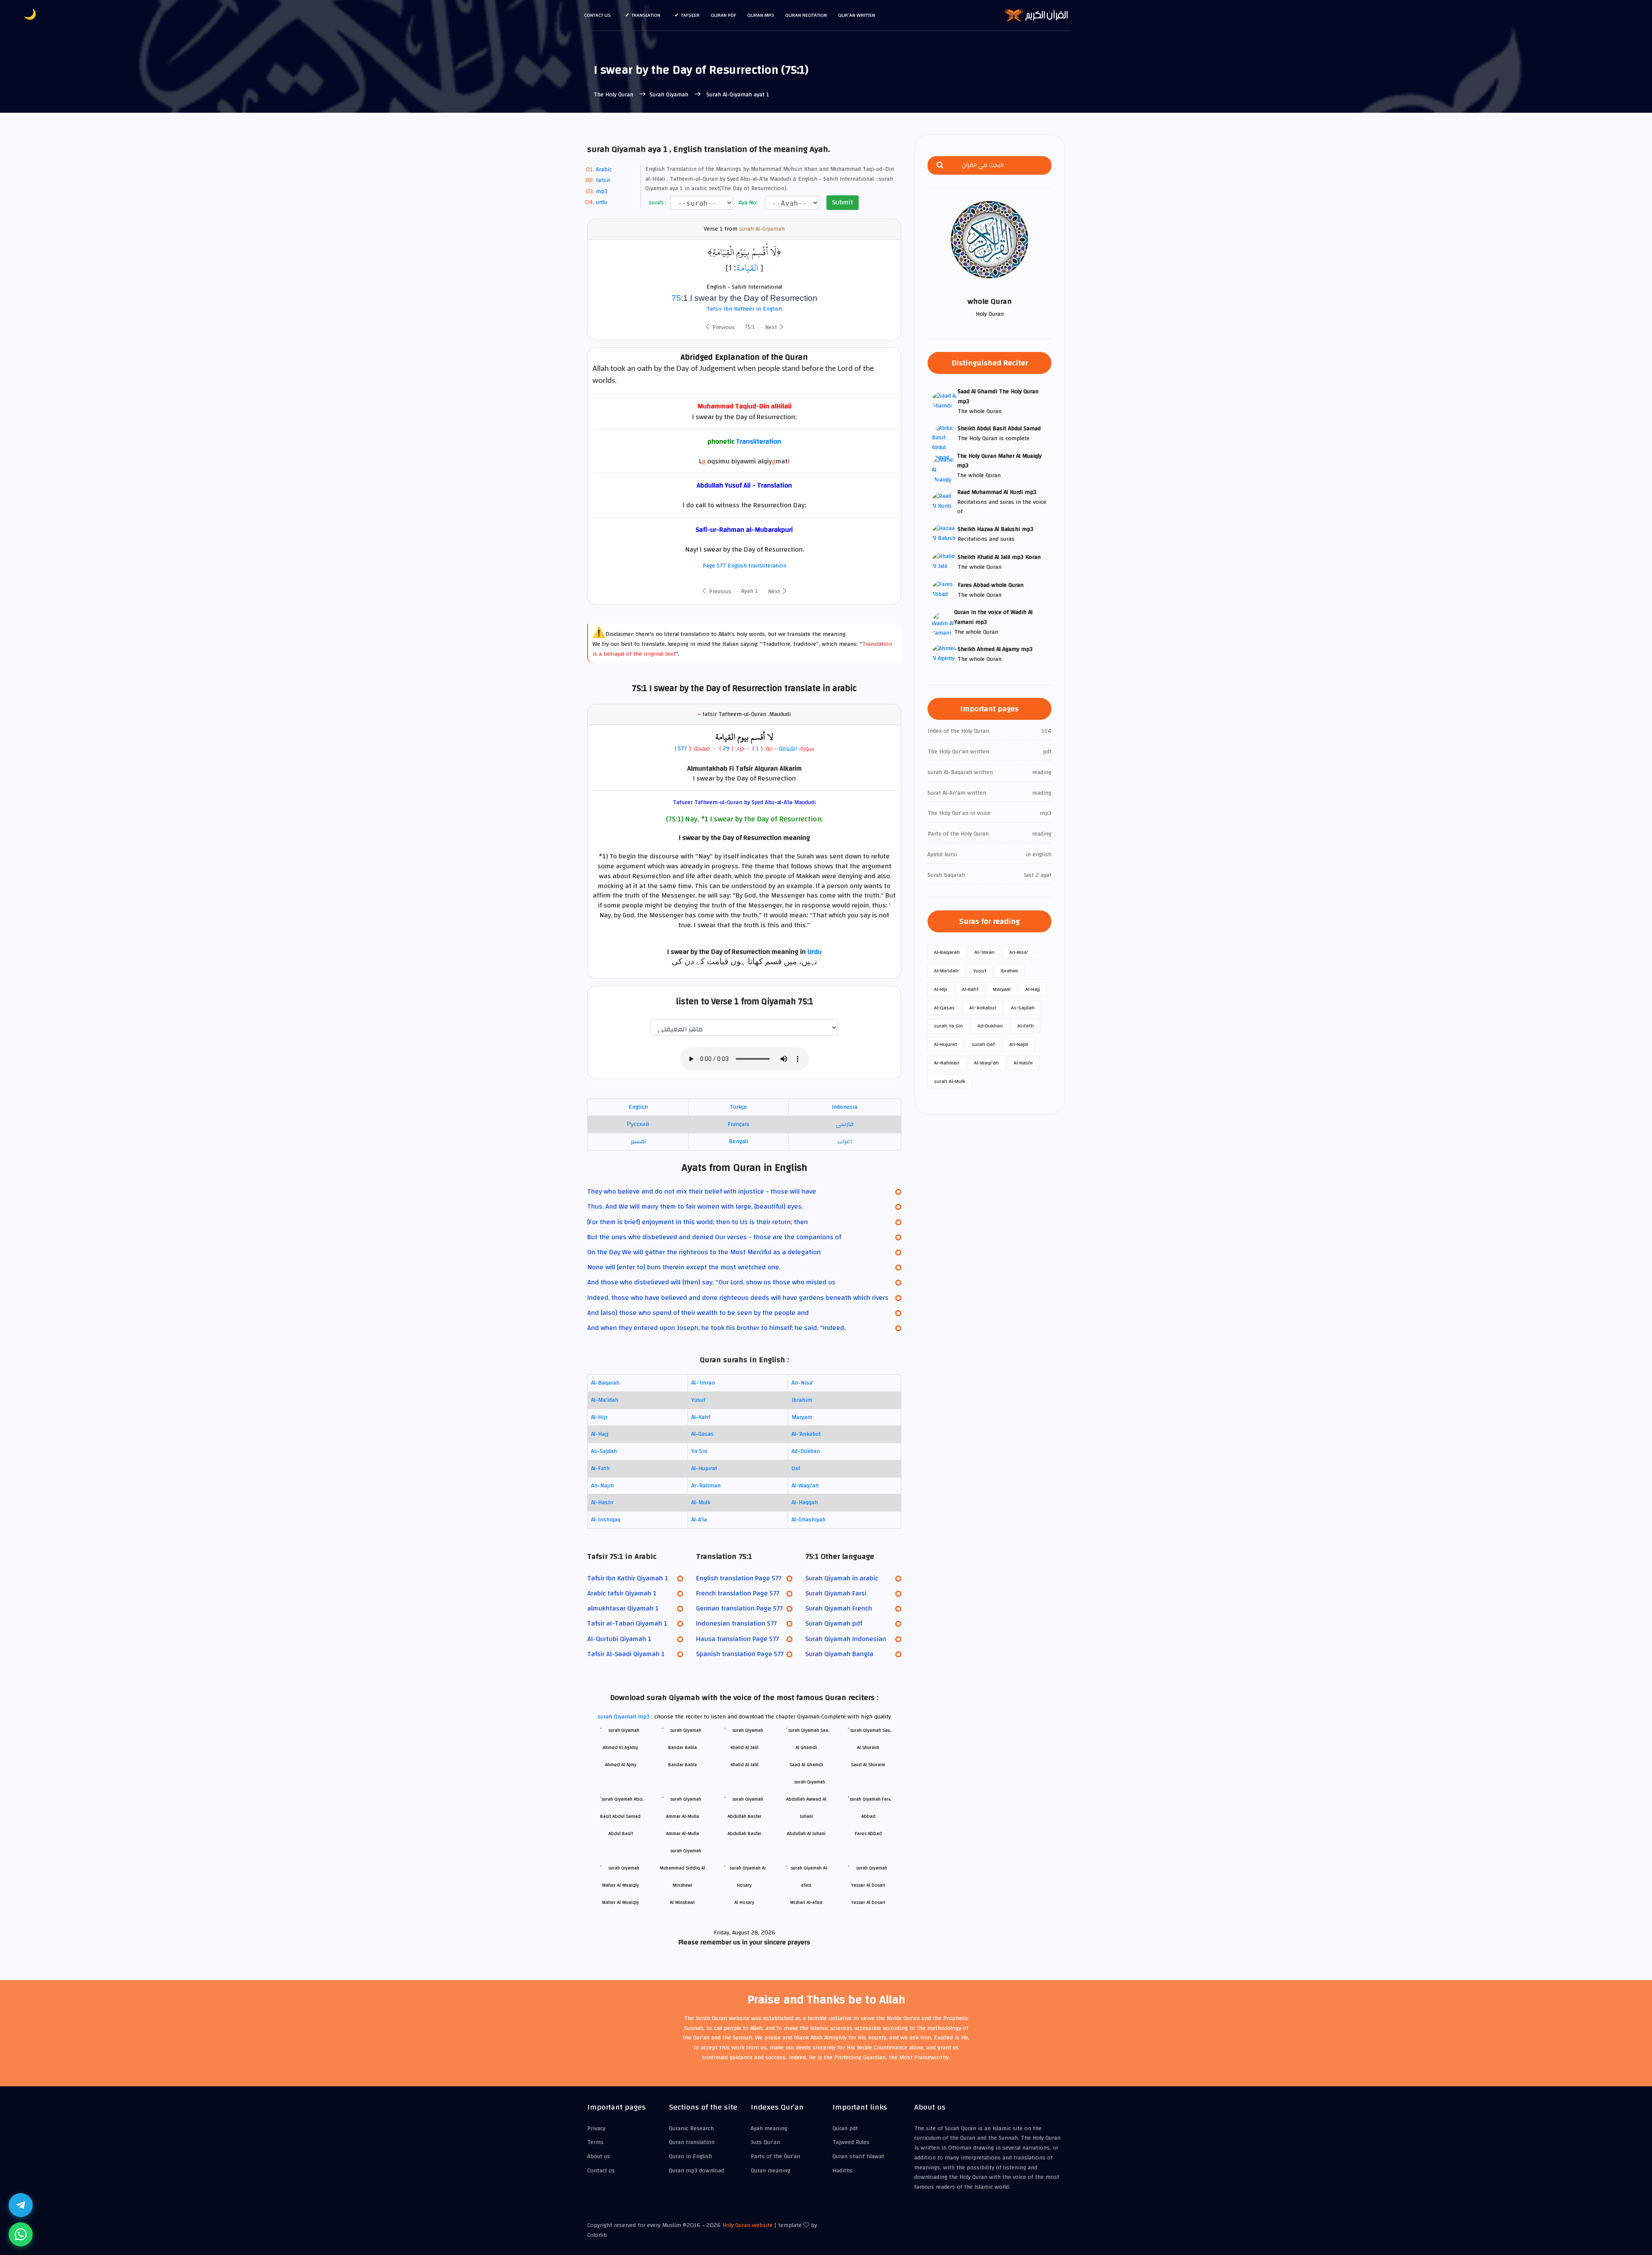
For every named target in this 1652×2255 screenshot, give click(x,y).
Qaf (796, 1468)
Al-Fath (600, 1468)
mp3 (602, 191)
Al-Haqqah (805, 1502)
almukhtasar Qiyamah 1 (623, 1608)
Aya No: (747, 203)
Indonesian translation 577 (736, 1623)
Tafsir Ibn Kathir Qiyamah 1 (628, 1578)
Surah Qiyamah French (839, 1608)
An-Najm (603, 1486)
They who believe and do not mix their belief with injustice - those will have (702, 1191)
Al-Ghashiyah (809, 1520)
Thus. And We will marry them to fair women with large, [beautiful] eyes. (695, 1206)
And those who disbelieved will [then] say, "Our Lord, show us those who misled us (711, 1282)
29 (725, 749)
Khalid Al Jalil (744, 1765)
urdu (601, 202)
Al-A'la (699, 1520)
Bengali (738, 1141)
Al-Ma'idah (605, 1400)
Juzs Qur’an (765, 2142)
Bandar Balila (683, 1765)
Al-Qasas (703, 1434)
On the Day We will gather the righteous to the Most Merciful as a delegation (704, 1252)
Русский (638, 1124)
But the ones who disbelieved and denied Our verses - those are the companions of (714, 1237)
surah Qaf (983, 1044)
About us (599, 2156)
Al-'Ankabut (806, 1434)
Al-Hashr (602, 1502)
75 (676, 298)
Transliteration (759, 441)
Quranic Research (691, 2129)
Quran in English (690, 2156)
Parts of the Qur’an (775, 2156)
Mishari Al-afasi (806, 1902)
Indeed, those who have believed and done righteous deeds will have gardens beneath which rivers (738, 1298)
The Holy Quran (614, 95)
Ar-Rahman (706, 1486)
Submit (843, 202)
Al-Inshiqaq (606, 1520)
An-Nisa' (803, 1383)
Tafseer (690, 15)
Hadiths (843, 2171)
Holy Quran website (747, 2225)
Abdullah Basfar (744, 1834)
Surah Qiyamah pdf (834, 1623)
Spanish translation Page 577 (740, 1654)
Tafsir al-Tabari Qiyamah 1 (627, 1623)
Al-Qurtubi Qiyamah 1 (619, 1639)
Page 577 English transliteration (744, 566)
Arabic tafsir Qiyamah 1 (622, 1593)
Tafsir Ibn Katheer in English (744, 309)
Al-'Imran (703, 1383)
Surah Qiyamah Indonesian (846, 1639)
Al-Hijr (599, 1417)
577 (683, 749)
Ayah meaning (769, 2129)
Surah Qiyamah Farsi (836, 1593)
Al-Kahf (701, 1417)
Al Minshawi (682, 1902)
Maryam (802, 1417)
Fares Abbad (868, 1834)
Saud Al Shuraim (868, 1765)
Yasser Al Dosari (868, 1902)
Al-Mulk (701, 1502)
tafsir (603, 180)
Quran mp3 (761, 15)
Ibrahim (802, 1400)
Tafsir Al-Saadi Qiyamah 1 (626, 1654)
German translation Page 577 (739, 1608)
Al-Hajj (600, 1434)
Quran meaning (771, 2171)
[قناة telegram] (21, 2205)
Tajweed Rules (851, 2142)
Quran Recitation (806, 15)
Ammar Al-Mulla (683, 1834)
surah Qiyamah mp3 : (626, 1717)
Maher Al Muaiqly (620, 1902)
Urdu (815, 952)
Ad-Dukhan (806, 1451)
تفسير (638, 1141)
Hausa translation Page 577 (737, 1639)
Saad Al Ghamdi (806, 1765)
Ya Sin (699, 1451)
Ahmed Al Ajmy (621, 1765)
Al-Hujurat (704, 1468)
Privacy (596, 2129)
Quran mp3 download (697, 2171)
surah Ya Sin (948, 1026)
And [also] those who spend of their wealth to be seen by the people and (698, 1313)
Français (738, 1124)
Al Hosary (744, 1902)
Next (772, 327)
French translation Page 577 (738, 1593)
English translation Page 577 (739, 1578)
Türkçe (738, 1107)
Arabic (604, 170)
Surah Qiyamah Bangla (839, 1654)
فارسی (845, 1124)
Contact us (598, 15)
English (638, 1107)
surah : (657, 203)
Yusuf (698, 1400)
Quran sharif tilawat (858, 2156)
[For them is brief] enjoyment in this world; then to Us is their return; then (698, 1222)
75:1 (750, 327)
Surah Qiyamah (670, 95)
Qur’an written (857, 15)
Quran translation (692, 2142)
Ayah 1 (750, 591)
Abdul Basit (621, 1834)
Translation (646, 15)
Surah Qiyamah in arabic (842, 1578)
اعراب (845, 1141)
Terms (595, 2142)
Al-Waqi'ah (805, 1486)
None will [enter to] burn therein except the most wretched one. (684, 1267)
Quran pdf (723, 15)
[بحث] (940, 165)
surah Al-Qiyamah (762, 229)
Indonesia (844, 1107)
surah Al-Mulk (950, 1081)
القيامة (747, 268)
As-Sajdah (604, 1451)
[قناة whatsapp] (21, 2234)
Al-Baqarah (605, 1383)
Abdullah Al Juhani (806, 1834)
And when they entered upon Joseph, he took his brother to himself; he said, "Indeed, (716, 1328)
